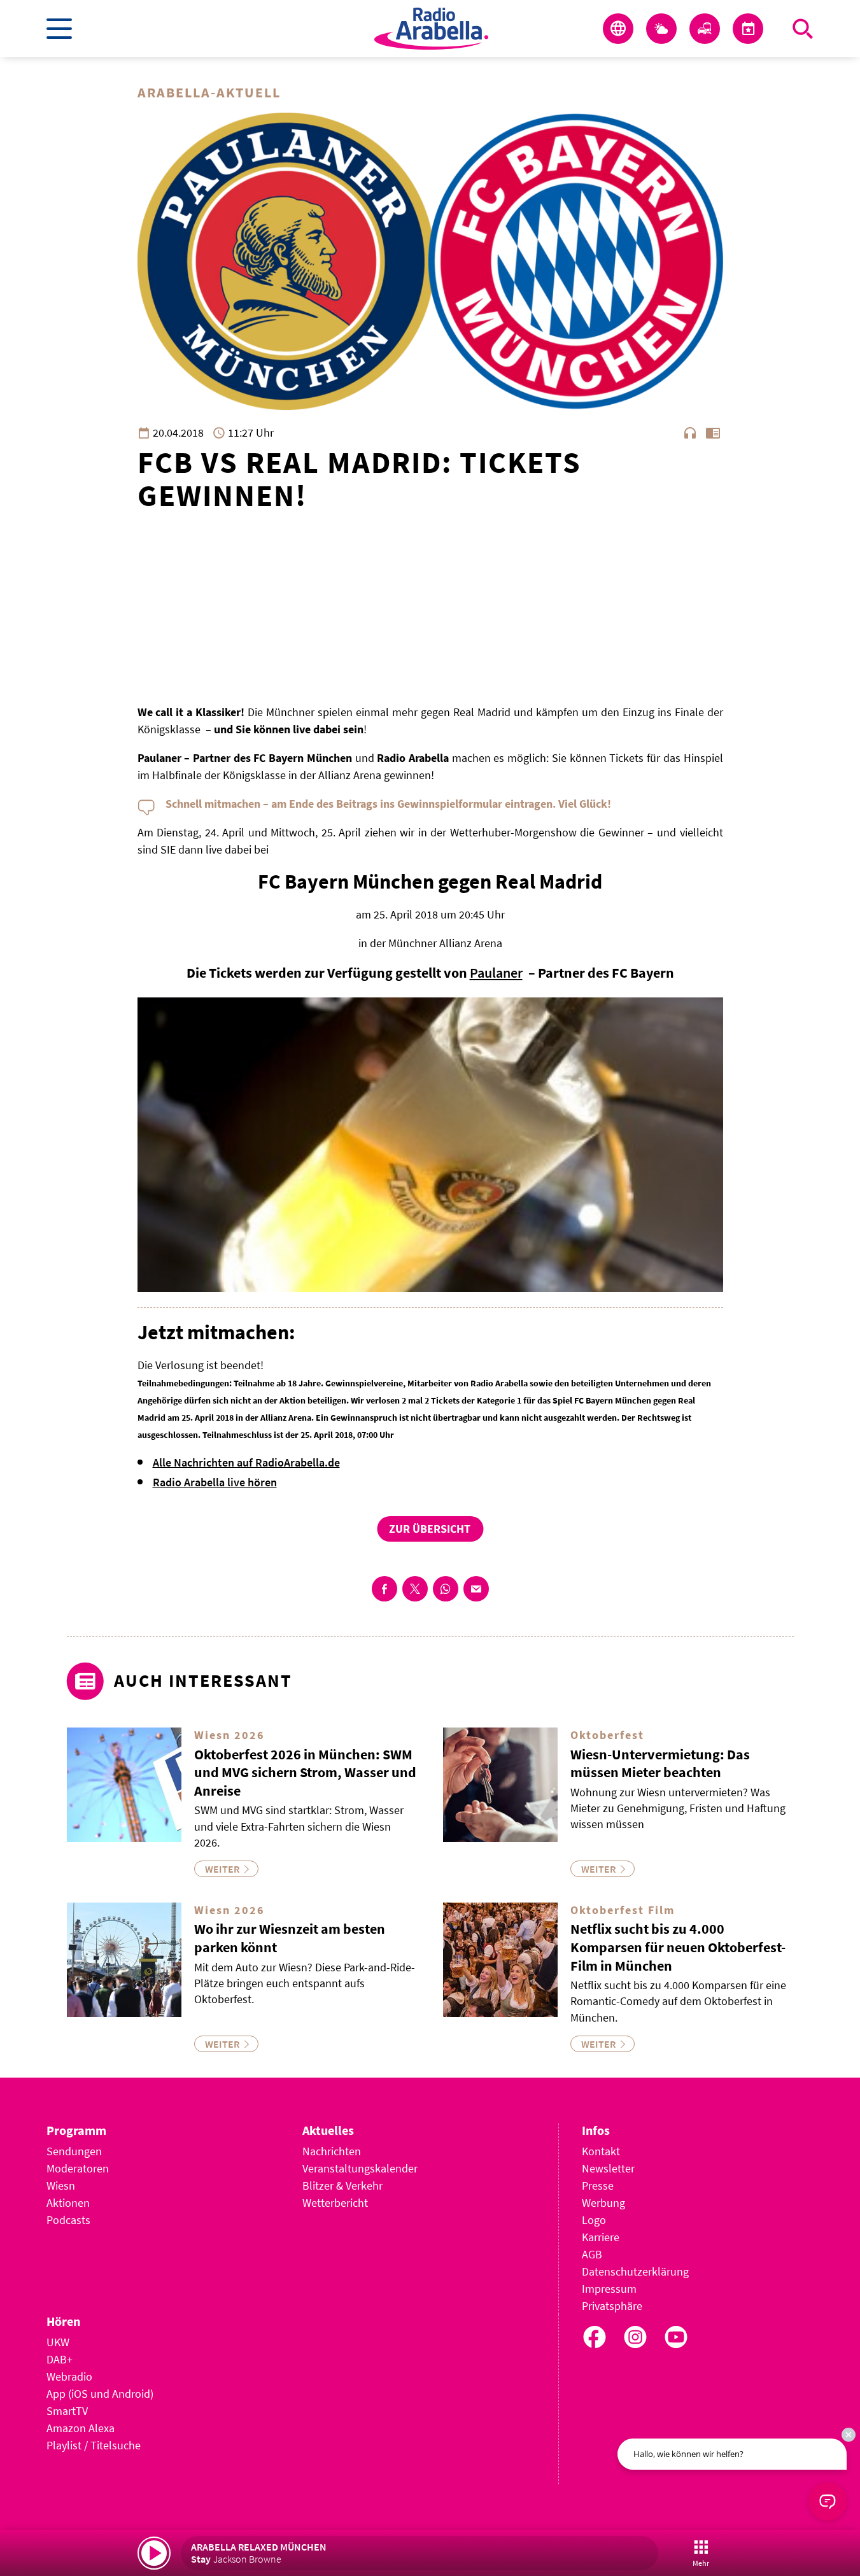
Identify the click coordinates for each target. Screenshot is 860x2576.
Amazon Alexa (81, 2428)
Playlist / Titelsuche (94, 2445)
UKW (58, 2342)
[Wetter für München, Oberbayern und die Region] (661, 29)
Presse (598, 2185)
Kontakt (601, 2151)
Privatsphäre (612, 2306)
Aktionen (68, 2203)
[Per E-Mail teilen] (476, 1589)
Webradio (69, 2376)
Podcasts (68, 2220)
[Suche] (803, 29)
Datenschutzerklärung (635, 2271)
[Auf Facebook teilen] (384, 1589)
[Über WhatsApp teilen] (446, 1589)
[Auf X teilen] (415, 1589)
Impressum (609, 2289)
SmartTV (67, 2411)
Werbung (603, 2203)
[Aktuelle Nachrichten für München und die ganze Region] (618, 29)
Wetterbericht (335, 2203)
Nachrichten (332, 2151)
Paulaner (496, 973)
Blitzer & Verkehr (342, 2185)
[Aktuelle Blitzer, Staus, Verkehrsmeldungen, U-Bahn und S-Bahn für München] (705, 29)
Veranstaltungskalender (360, 2168)
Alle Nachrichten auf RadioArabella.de (246, 1462)
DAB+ (60, 2359)
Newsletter (608, 2168)
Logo (594, 2220)
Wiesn (61, 2185)
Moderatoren (78, 2168)
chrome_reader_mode (713, 433)
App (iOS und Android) (100, 2394)
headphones (690, 433)
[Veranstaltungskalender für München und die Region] (748, 29)
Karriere (601, 2237)
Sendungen (74, 2151)
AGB (592, 2254)
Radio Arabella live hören (215, 1482)
